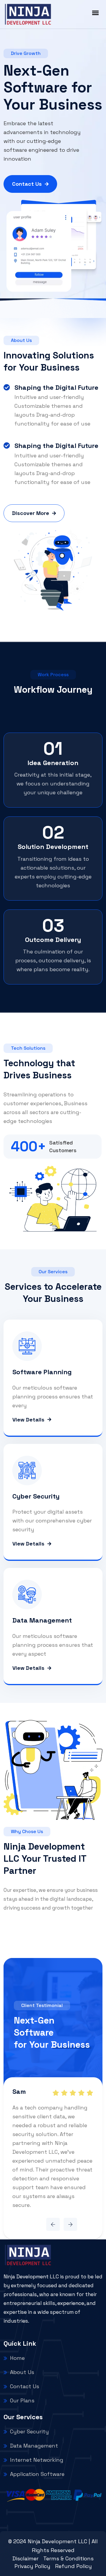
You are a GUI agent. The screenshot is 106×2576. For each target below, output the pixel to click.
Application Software (37, 2474)
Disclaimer (25, 2558)
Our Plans (22, 2400)
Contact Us (27, 184)
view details (28, 1420)
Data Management (34, 2446)
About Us (22, 2372)
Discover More (31, 513)
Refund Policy (73, 2566)
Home (17, 2358)
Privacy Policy (32, 2566)
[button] (53, 2224)
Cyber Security (29, 2431)
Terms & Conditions (68, 2558)
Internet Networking (37, 2460)
